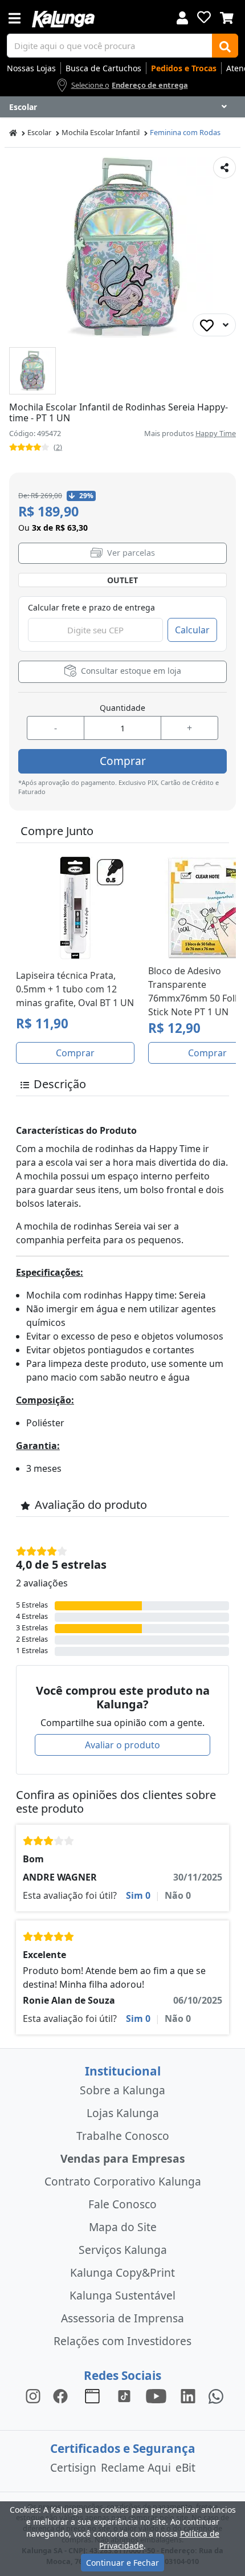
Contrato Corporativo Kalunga (123, 2181)
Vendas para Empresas (123, 2158)
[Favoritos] (204, 17)
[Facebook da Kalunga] (63, 2396)
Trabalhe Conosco (123, 2136)
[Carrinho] (227, 17)
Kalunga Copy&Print (122, 2272)
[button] (32, 371)
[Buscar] (225, 46)
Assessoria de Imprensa (122, 2318)
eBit (185, 2467)
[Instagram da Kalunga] (33, 2396)
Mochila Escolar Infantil (101, 132)
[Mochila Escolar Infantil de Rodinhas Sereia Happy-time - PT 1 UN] (32, 371)
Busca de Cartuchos (103, 68)
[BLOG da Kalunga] (188, 2396)
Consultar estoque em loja (130, 671)
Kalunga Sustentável (122, 2295)
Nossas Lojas (31, 68)
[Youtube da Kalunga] (156, 2396)
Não (178, 1895)
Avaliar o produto (122, 1745)
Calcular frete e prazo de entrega (91, 607)
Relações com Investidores (122, 2341)
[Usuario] (182, 17)
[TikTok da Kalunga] (124, 2396)
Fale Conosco (122, 2204)
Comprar (123, 761)
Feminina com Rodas (185, 132)
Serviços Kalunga (123, 2250)
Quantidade (122, 708)
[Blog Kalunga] (92, 2396)
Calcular (192, 630)
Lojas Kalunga (123, 2113)
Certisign (73, 2467)
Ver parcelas (130, 553)
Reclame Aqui (136, 2467)
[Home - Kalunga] (13, 133)
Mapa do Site (123, 2227)
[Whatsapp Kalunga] (216, 2396)
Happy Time (216, 433)
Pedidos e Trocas (184, 68)
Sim (138, 1895)
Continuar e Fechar (122, 2563)
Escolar (39, 132)
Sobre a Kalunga (122, 2090)
